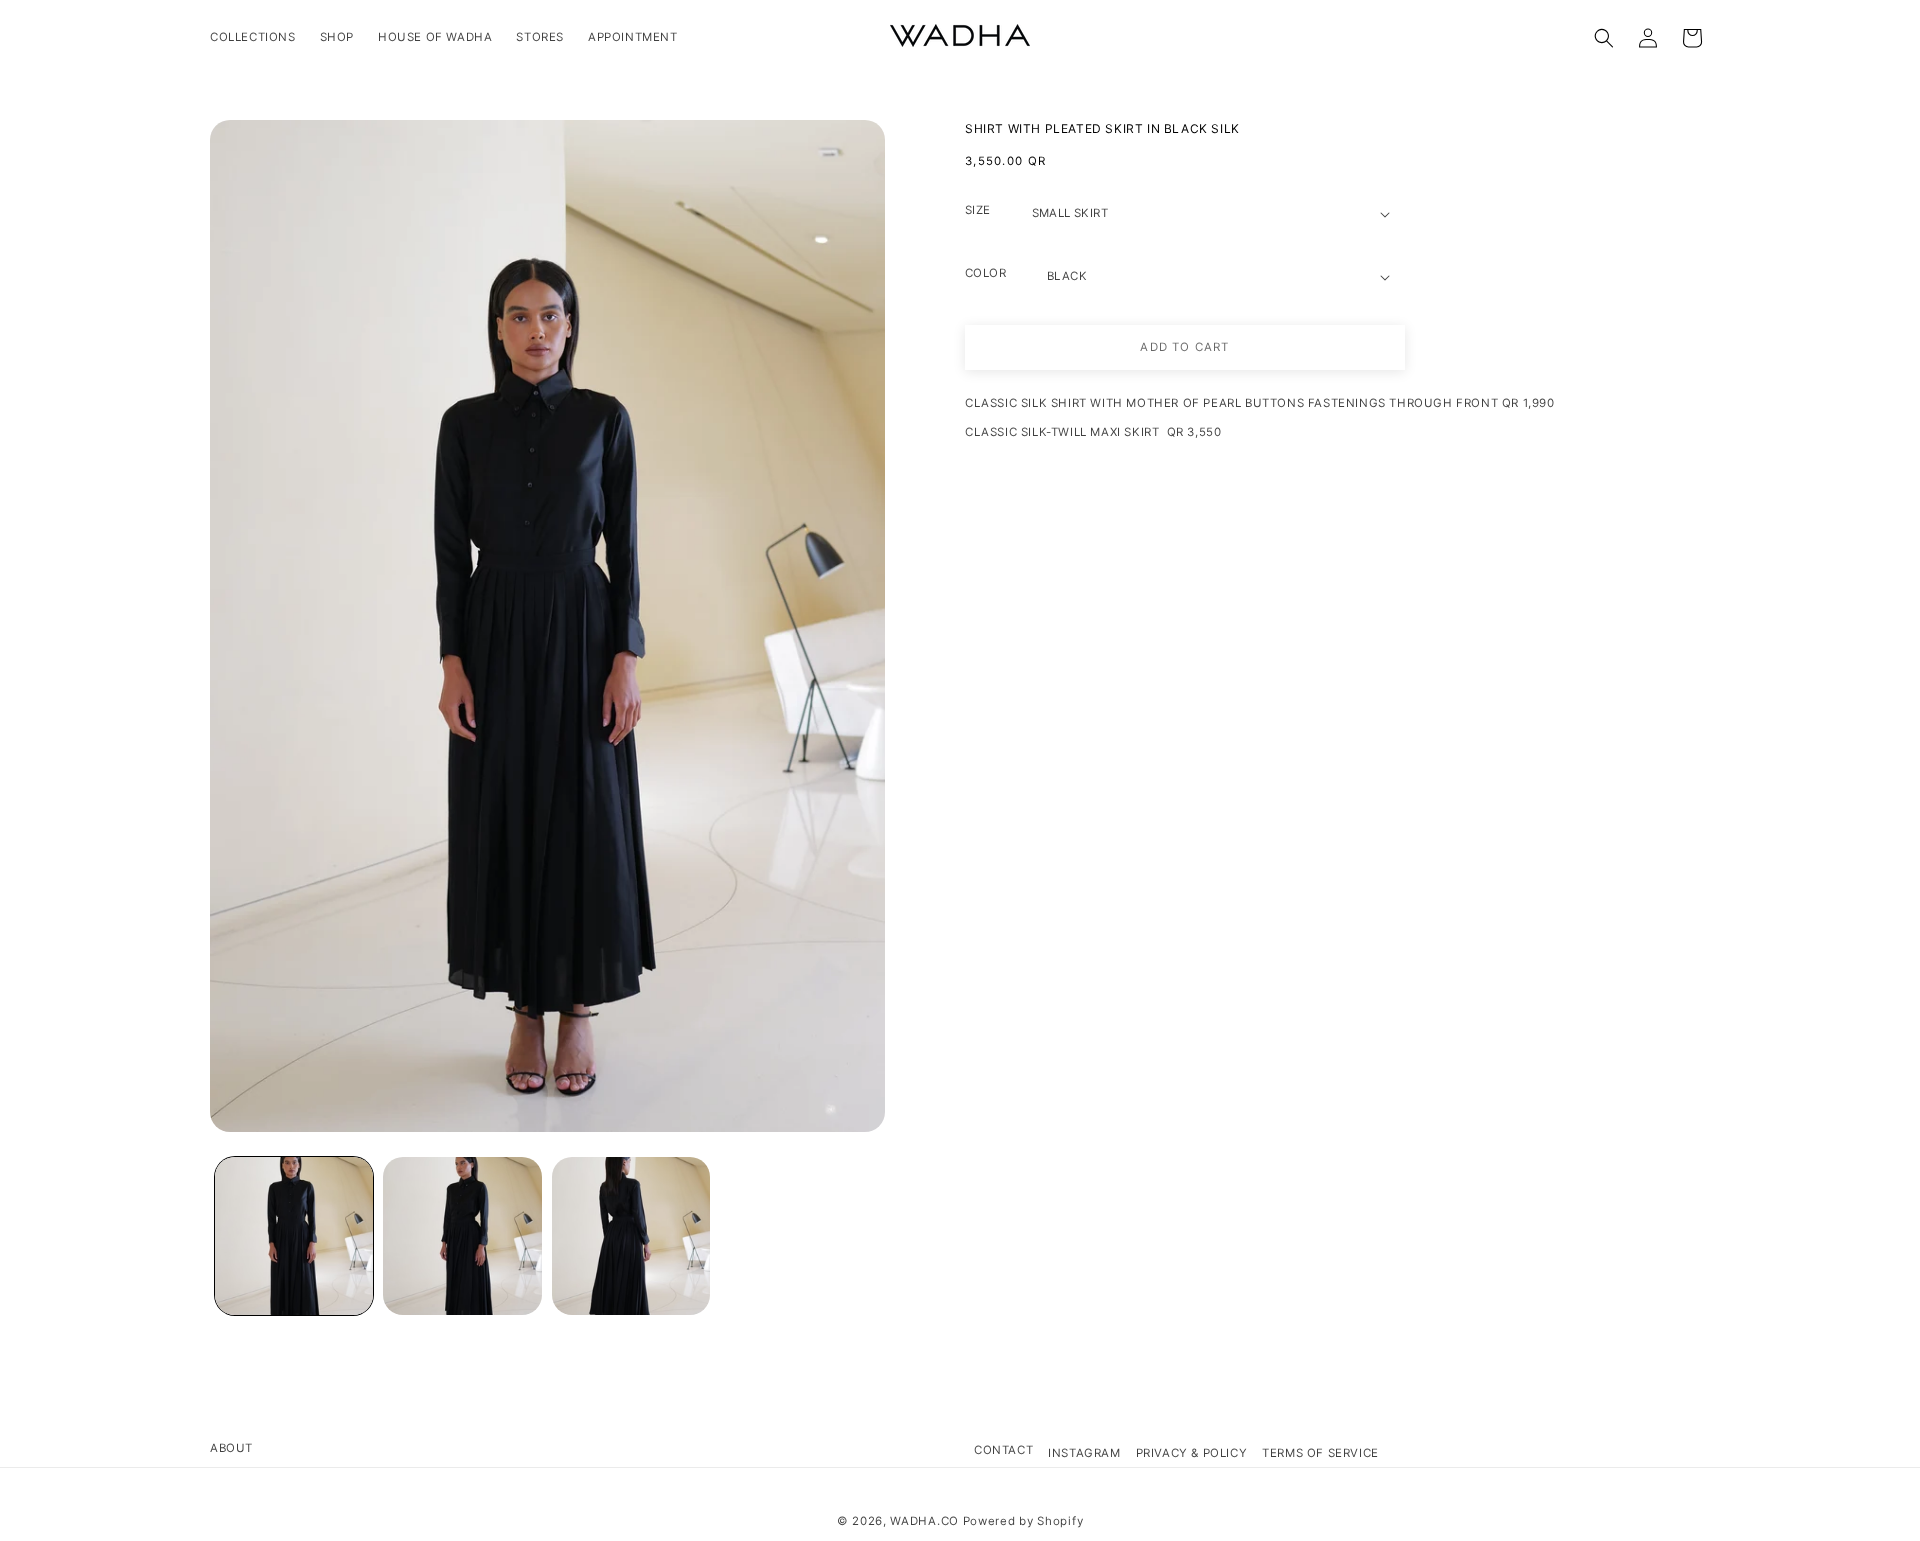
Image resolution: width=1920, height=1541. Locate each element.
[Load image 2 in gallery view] (462, 1236)
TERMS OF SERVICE (1320, 1453)
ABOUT (231, 1448)
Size (978, 210)
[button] (1604, 38)
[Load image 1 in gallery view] (294, 1236)
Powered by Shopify (1023, 1521)
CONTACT (1003, 1450)
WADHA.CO (924, 1521)
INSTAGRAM (1084, 1453)
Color (985, 273)
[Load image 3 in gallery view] (631, 1236)
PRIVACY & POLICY (1192, 1453)
